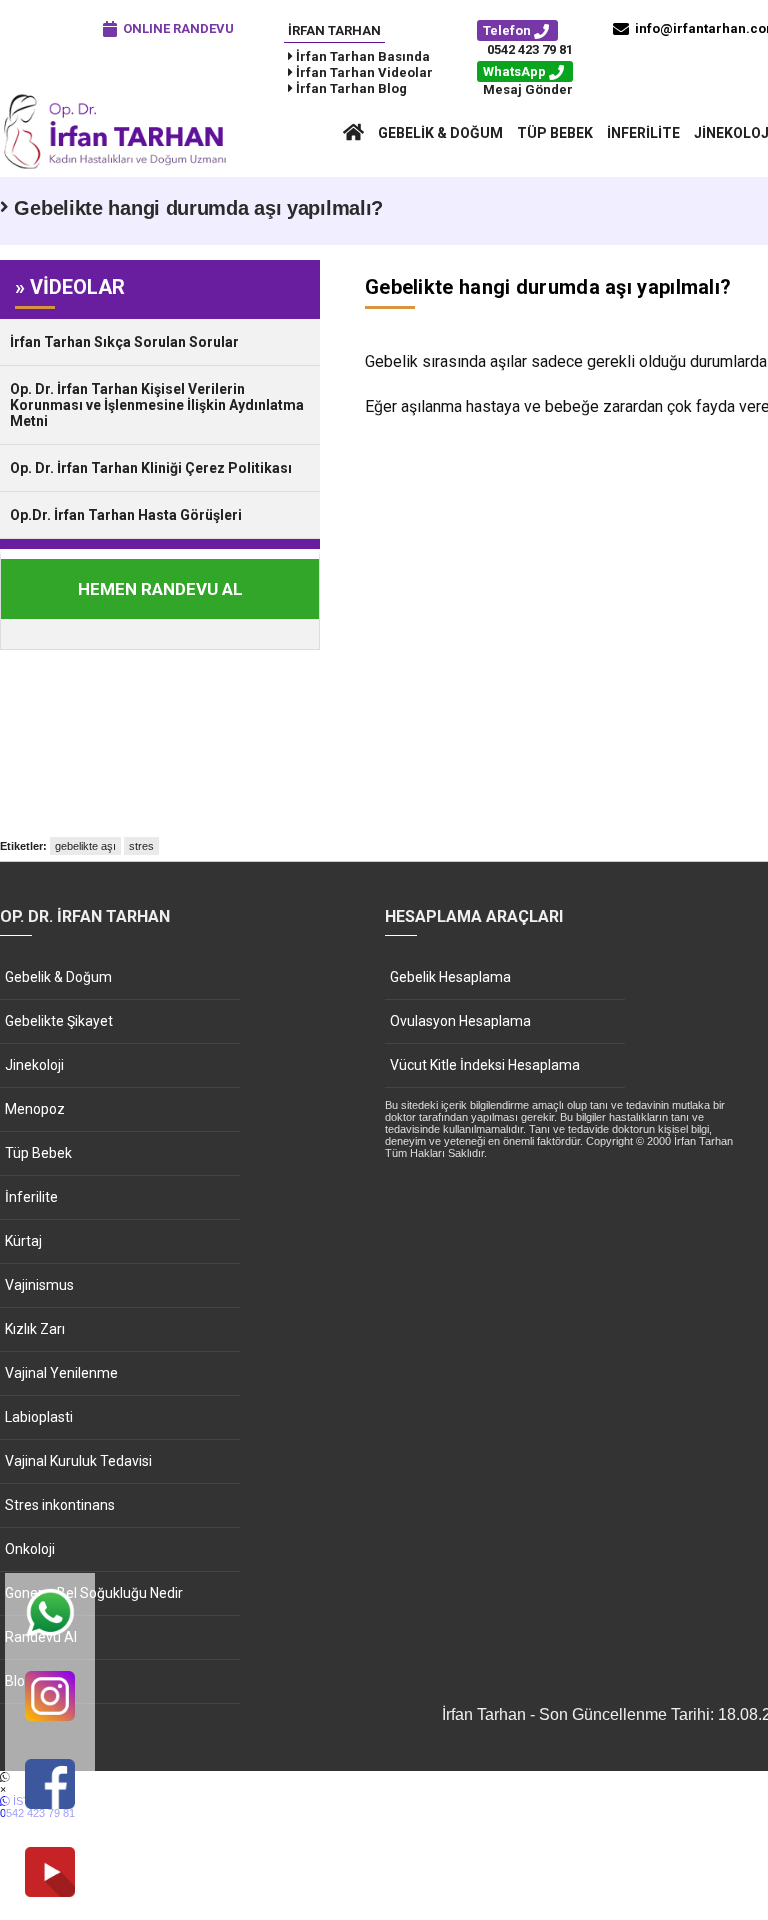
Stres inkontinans (60, 1505)
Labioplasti (39, 1417)
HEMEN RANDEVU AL (160, 589)
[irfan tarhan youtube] (50, 1873)
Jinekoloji (34, 1065)
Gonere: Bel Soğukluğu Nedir (94, 1593)
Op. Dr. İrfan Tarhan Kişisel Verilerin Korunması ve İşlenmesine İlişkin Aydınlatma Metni (157, 405)
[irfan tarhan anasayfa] (353, 133)
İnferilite (643, 133)
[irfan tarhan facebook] (50, 1785)
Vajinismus (39, 1285)
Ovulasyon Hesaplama (460, 1021)
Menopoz (35, 1109)
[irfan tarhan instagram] (50, 1697)
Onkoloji (30, 1549)
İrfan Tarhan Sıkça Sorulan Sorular (124, 342)
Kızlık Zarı (35, 1329)
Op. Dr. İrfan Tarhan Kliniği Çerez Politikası (151, 468)
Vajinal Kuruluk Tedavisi (78, 1461)
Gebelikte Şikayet (59, 1021)
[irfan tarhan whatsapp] (50, 1614)
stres (141, 846)
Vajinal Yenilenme (61, 1373)
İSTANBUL (37, 1807)
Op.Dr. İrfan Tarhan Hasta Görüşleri (126, 515)
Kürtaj (23, 1241)
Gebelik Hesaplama (450, 977)
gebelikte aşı (85, 846)
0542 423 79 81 (530, 49)
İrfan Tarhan (334, 30)
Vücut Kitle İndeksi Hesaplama (485, 1065)
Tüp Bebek (555, 133)
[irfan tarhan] (120, 167)
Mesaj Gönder (528, 89)
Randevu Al (41, 1637)
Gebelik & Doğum (440, 133)
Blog (19, 1681)
